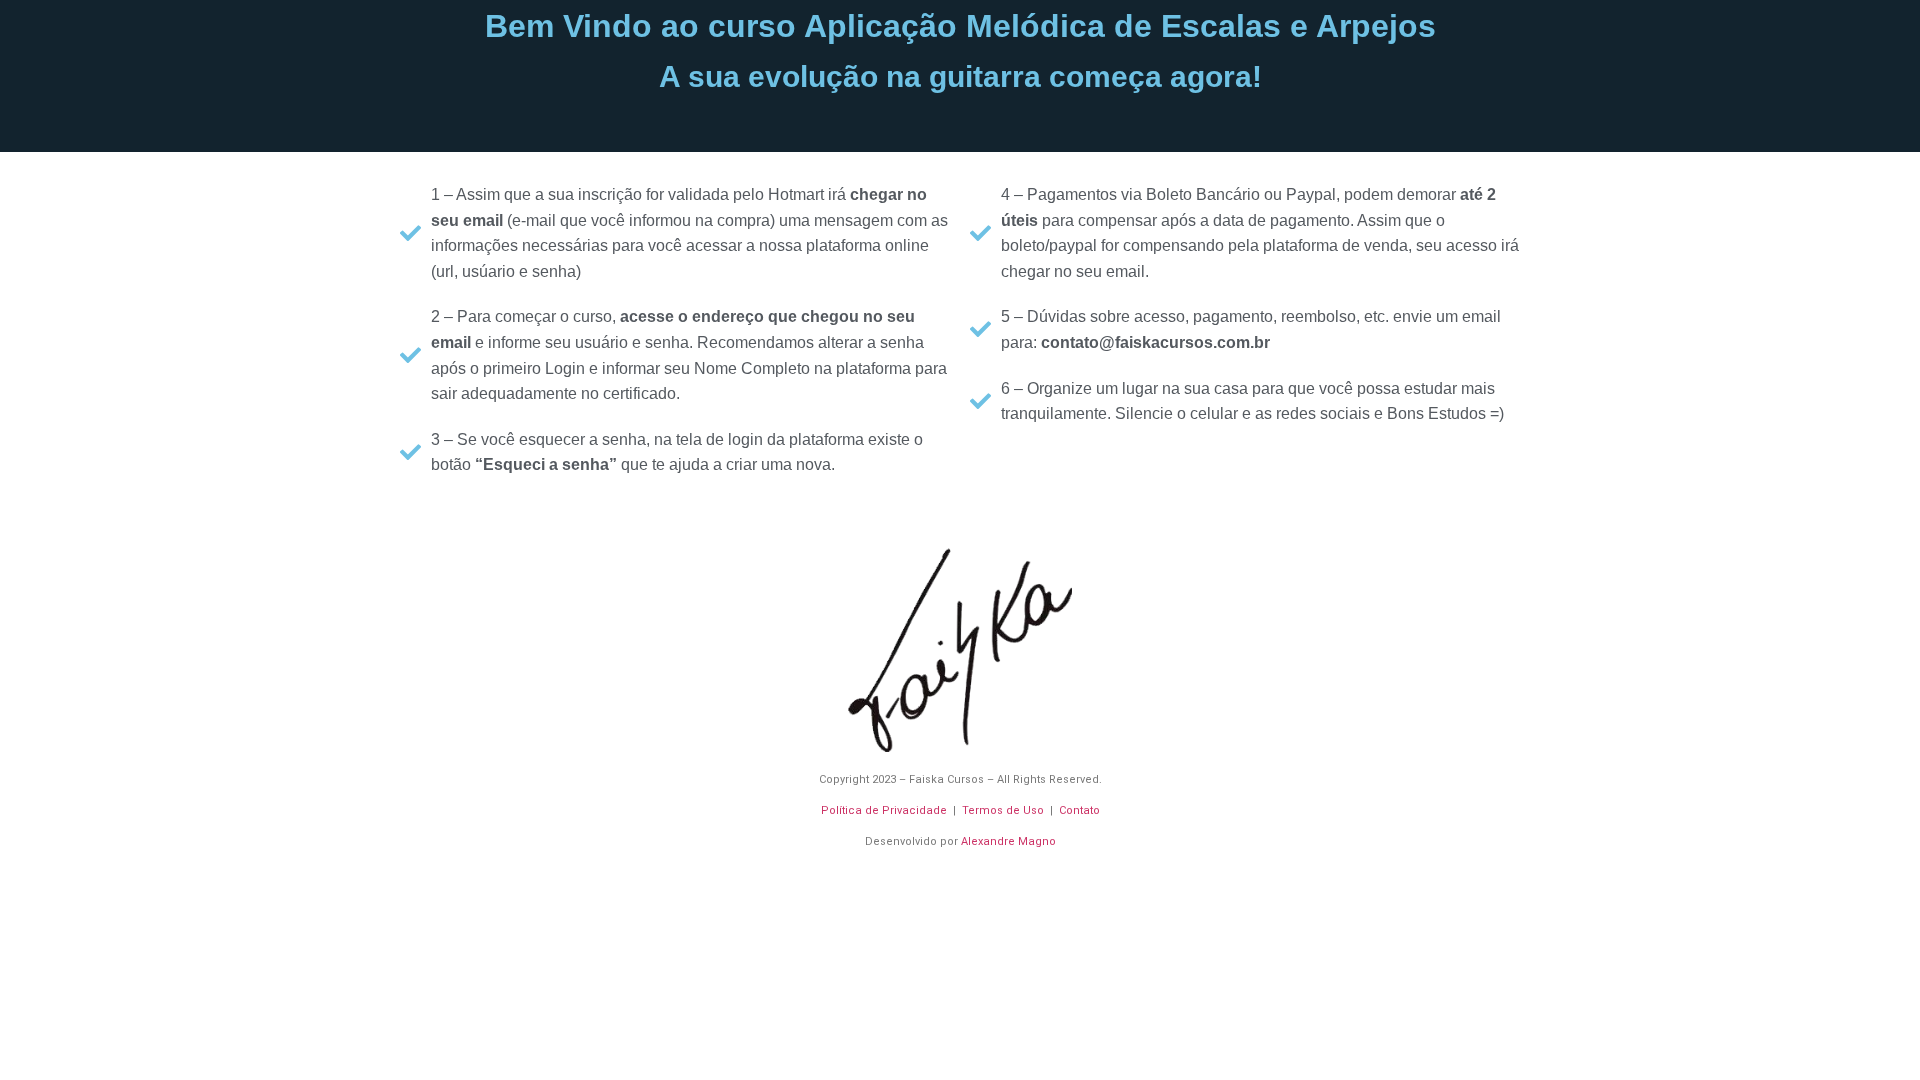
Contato (1079, 810)
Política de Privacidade (884, 810)
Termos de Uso (1003, 810)
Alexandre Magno (1008, 841)
